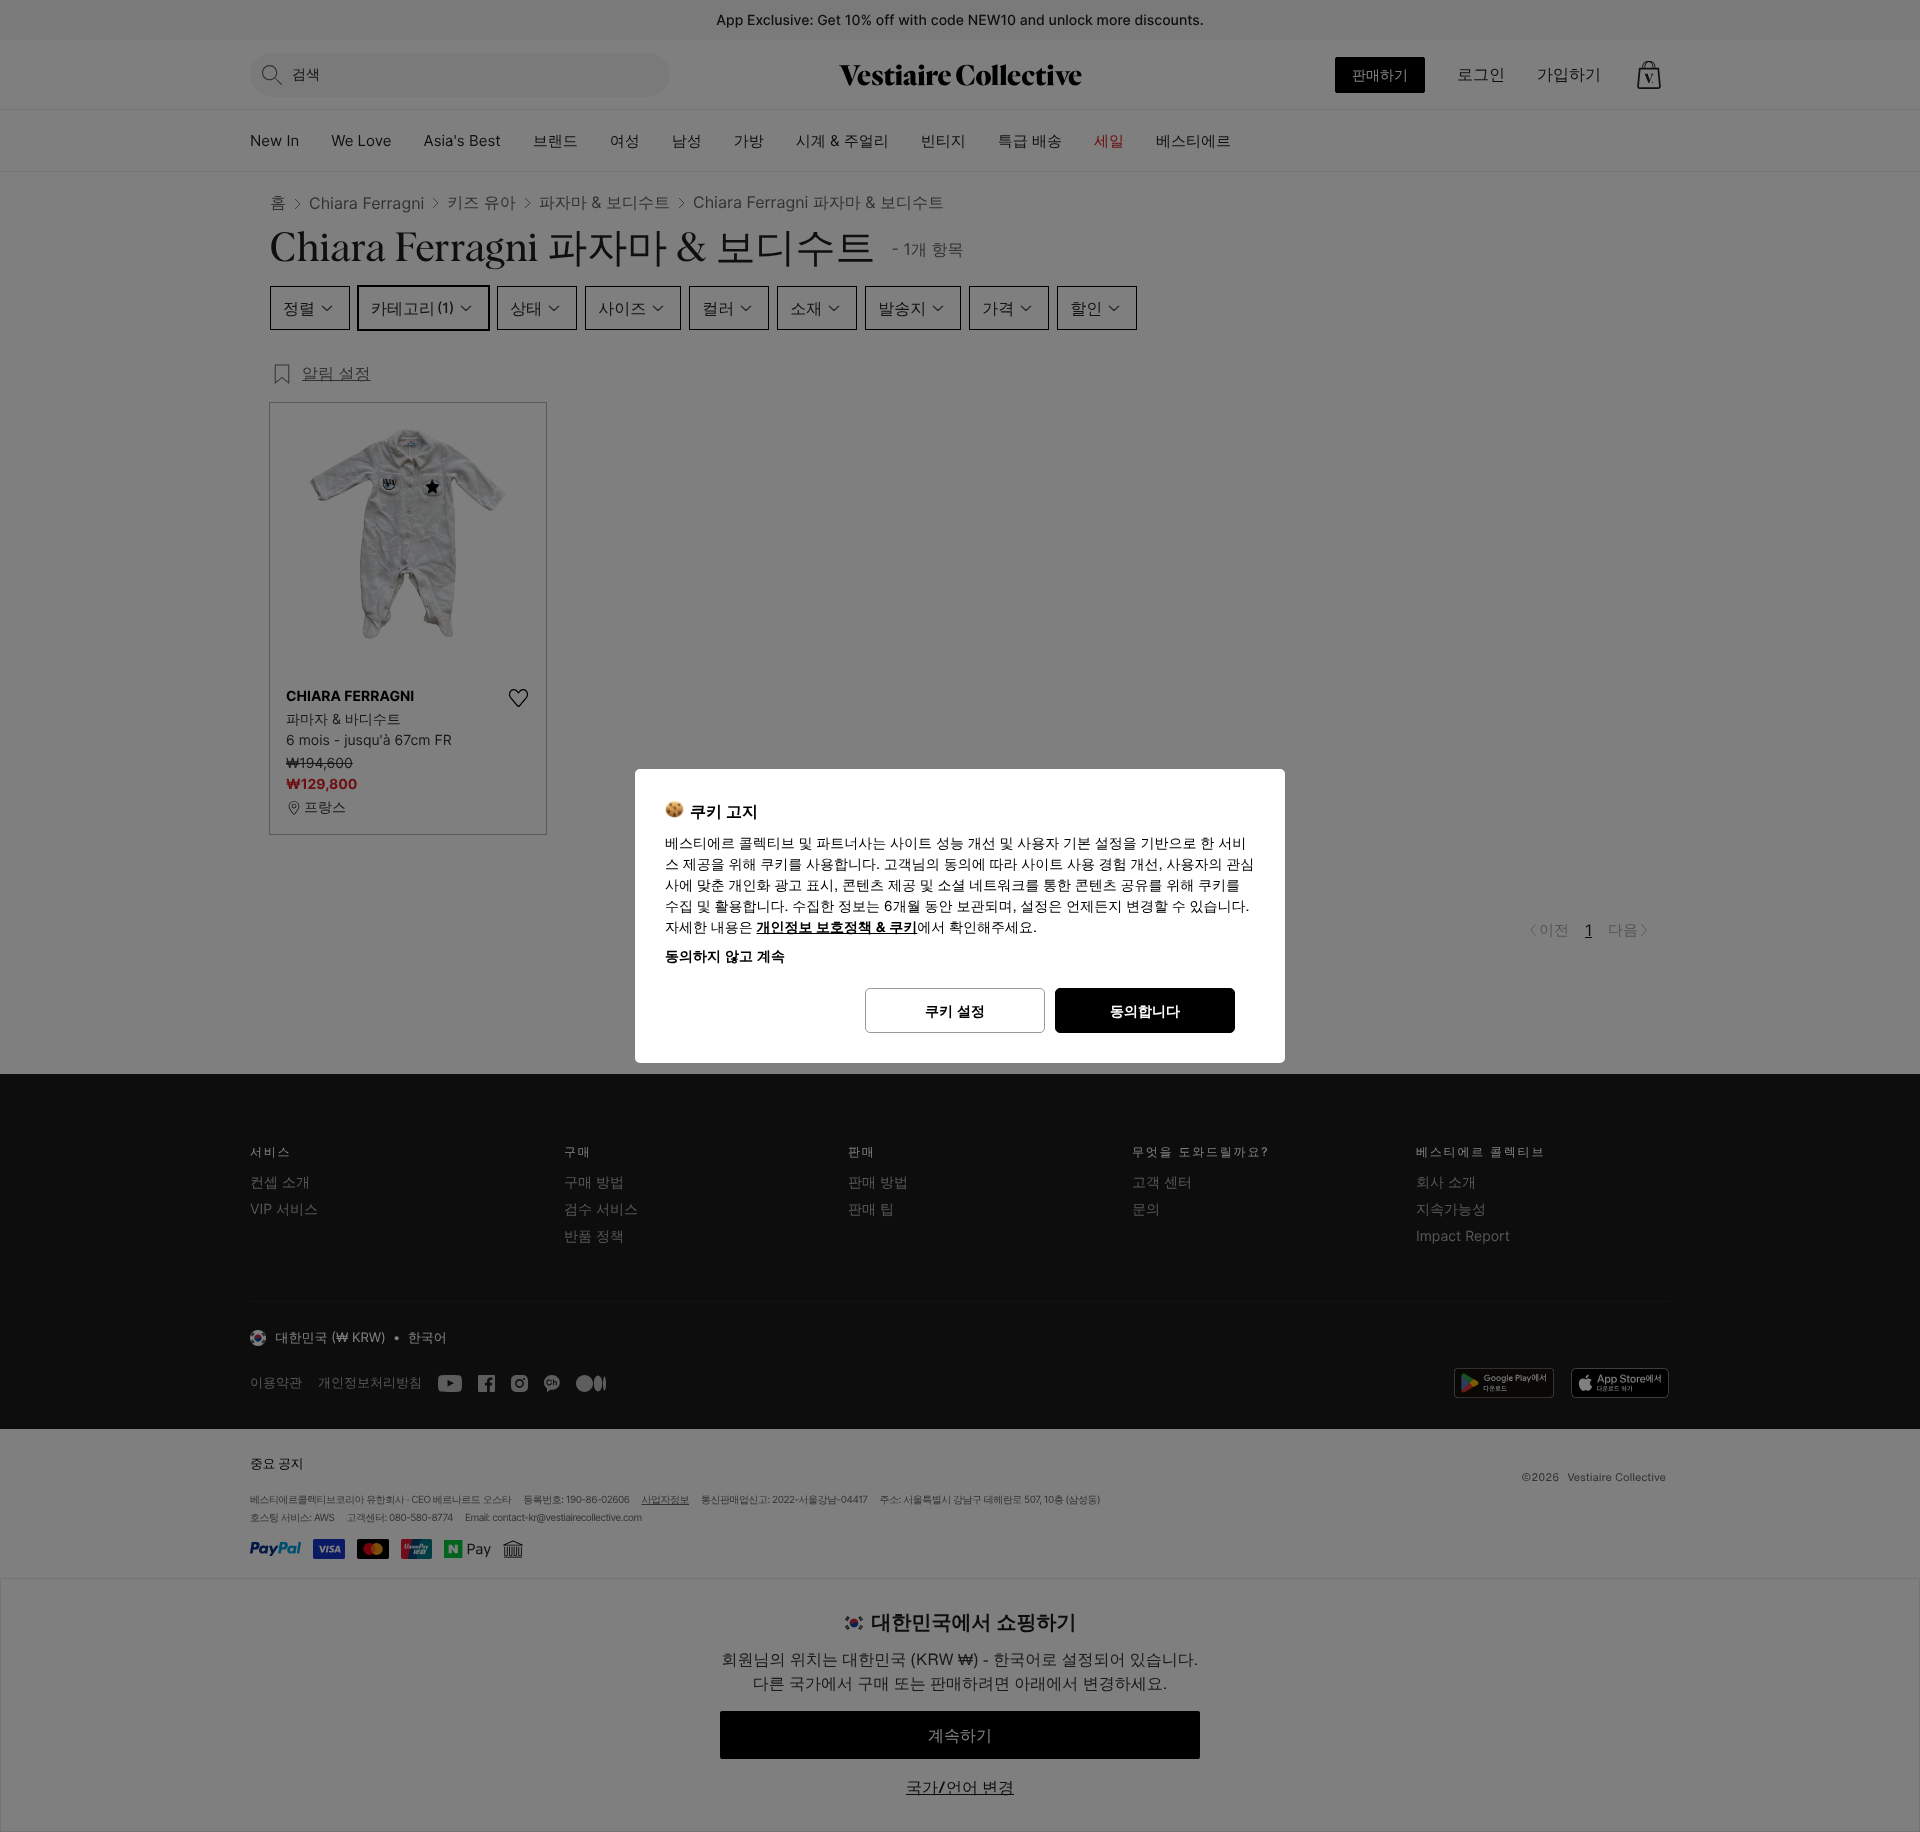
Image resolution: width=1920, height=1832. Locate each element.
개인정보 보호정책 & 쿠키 (837, 927)
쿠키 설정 (955, 1010)
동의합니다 (1145, 1010)
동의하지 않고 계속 (725, 955)
